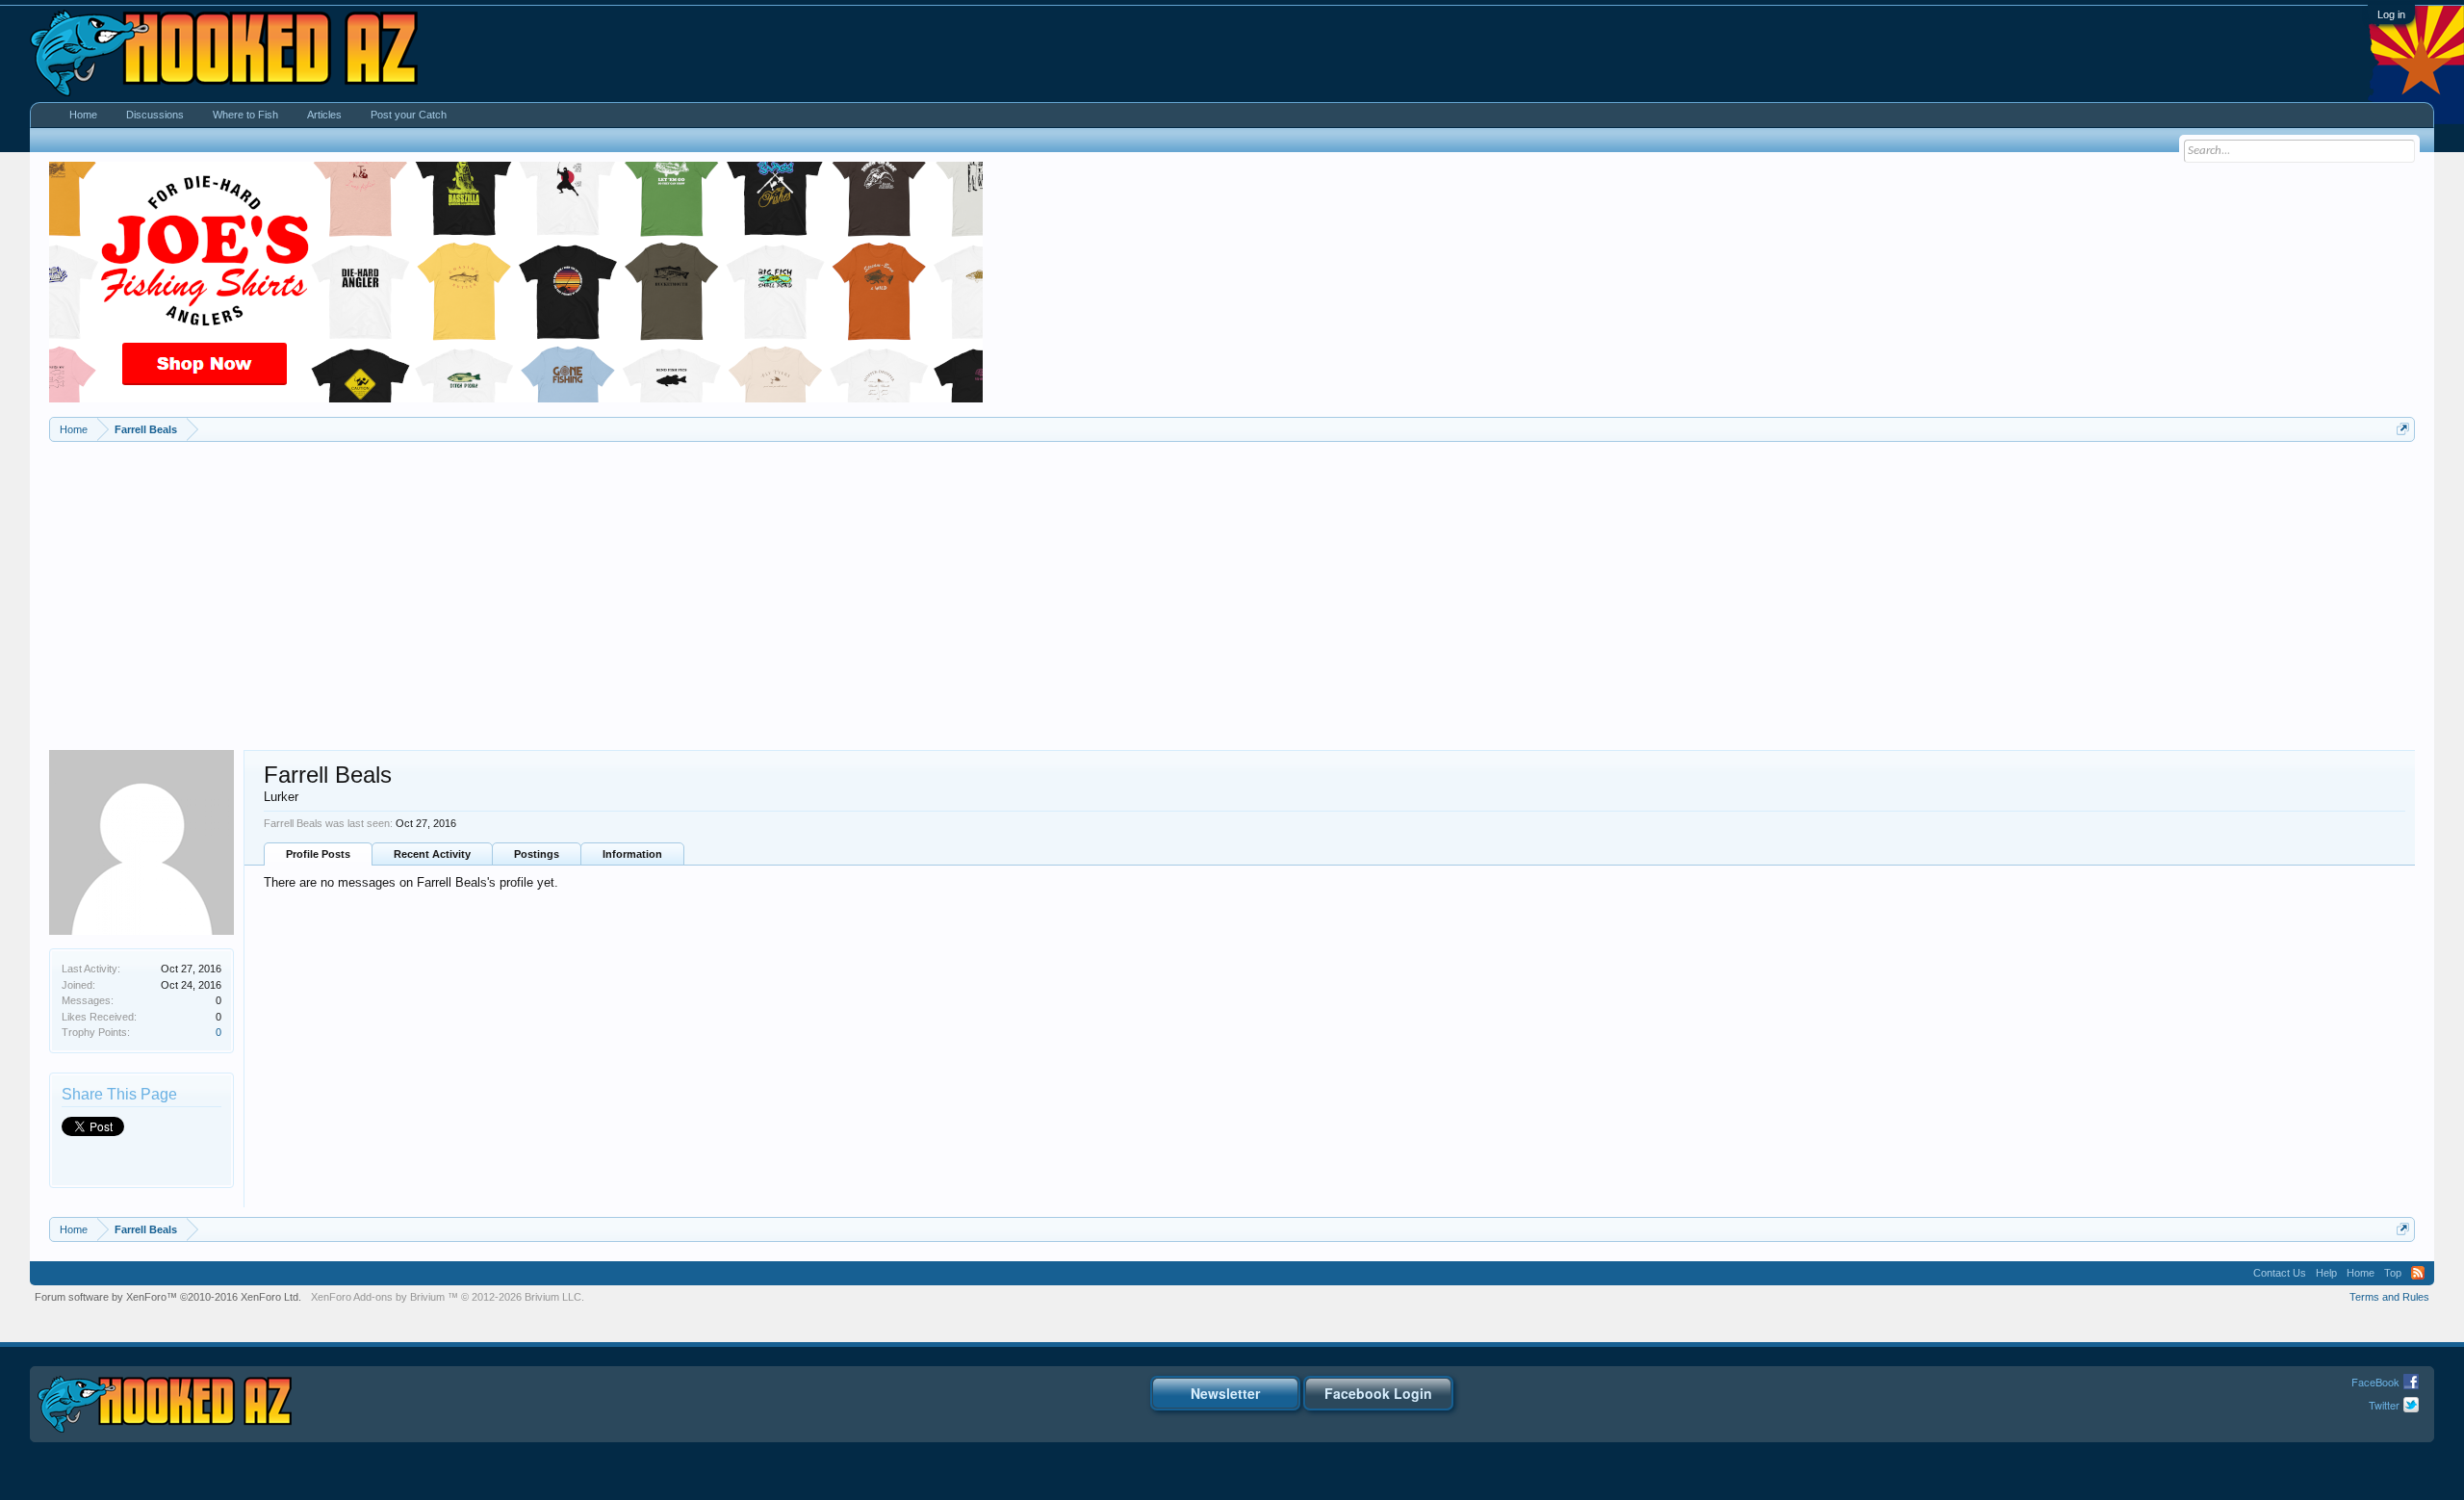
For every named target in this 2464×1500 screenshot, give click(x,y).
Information (632, 854)
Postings (537, 854)
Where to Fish (245, 115)
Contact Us (2280, 1273)
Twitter (2384, 1405)
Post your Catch (409, 115)
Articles (324, 115)
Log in (2391, 14)
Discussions (155, 115)
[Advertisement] (1232, 586)
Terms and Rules (2389, 1297)
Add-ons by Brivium (448, 1297)
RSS (2418, 1273)
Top (2393, 1273)
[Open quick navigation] (2403, 429)
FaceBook (2375, 1382)
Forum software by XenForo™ (168, 1297)
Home (83, 115)
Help (2326, 1273)
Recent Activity (432, 854)
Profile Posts (318, 854)
